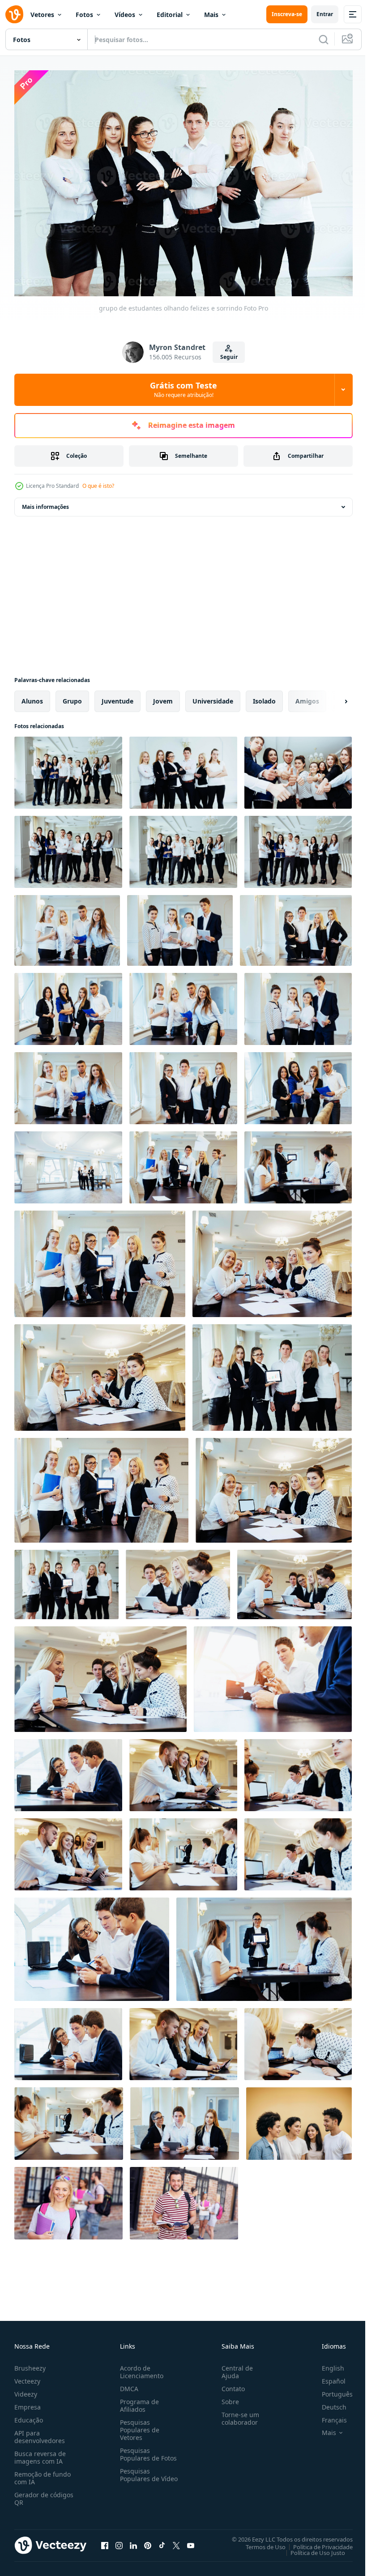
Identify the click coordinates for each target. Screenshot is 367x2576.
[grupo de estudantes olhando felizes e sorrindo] (68, 768)
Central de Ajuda (234, 2367)
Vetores (42, 15)
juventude (117, 697)
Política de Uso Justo (311, 2548)
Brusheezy (30, 2364)
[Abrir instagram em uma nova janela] (119, 2541)
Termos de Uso (259, 2542)
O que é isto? (98, 486)
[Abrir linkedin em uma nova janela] (133, 2541)
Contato (230, 2384)
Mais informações (45, 502)
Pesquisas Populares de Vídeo (138, 2474)
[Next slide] (332, 697)
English (326, 2364)
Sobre (227, 2397)
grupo (72, 697)
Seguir (229, 357)
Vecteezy (27, 2377)
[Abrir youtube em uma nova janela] (191, 2541)
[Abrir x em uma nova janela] (176, 2541)
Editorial (170, 15)
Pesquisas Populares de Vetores (138, 2425)
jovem (163, 697)
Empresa (28, 2403)
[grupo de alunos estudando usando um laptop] (183, 1163)
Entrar (325, 14)
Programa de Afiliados (138, 2401)
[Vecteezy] (14, 14)
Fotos (84, 15)
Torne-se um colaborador (237, 2414)
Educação (29, 2416)
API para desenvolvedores (40, 2432)
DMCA (127, 2384)
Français (328, 2416)
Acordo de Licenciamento (140, 2367)
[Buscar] (324, 39)
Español (327, 2377)
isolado (264, 697)
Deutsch (327, 2403)
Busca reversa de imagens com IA (40, 2453)
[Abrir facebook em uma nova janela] (105, 2541)
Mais (211, 15)
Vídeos (125, 15)
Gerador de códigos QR (44, 2494)
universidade (213, 697)
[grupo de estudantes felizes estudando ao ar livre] (68, 2199)
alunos (32, 697)
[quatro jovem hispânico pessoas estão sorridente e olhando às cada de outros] (299, 2119)
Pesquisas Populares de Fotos (147, 2450)
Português (331, 2390)
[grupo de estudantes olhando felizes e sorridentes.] (68, 1163)
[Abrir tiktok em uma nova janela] (162, 2541)
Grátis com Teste (183, 389)
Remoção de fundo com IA (43, 2474)
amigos (307, 697)
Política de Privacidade (316, 2542)
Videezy (26, 2390)
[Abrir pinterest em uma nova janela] (148, 2541)
